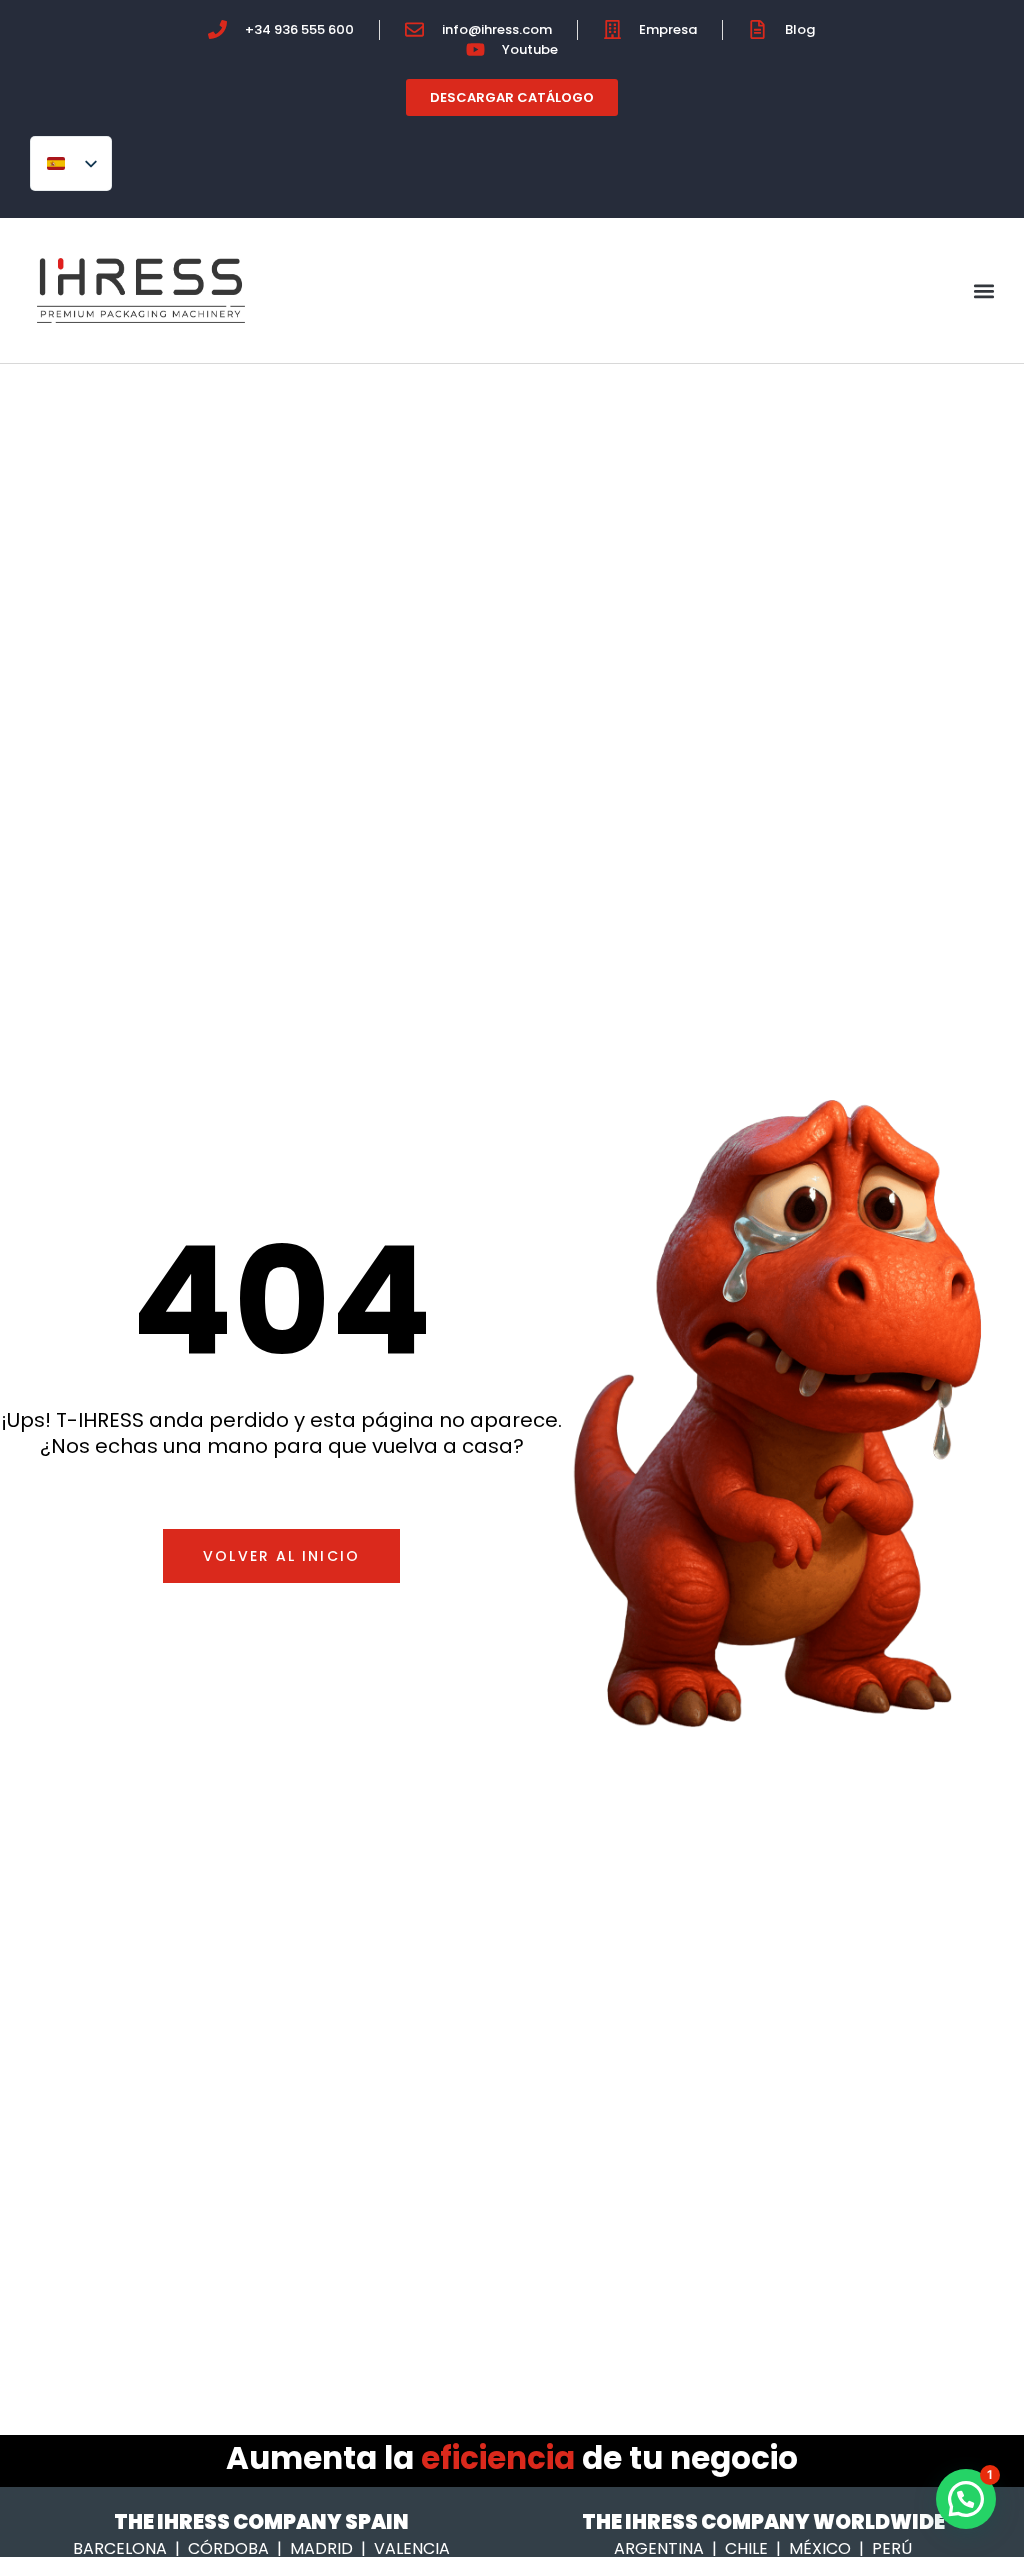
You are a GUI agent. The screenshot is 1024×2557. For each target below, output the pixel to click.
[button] (984, 290)
